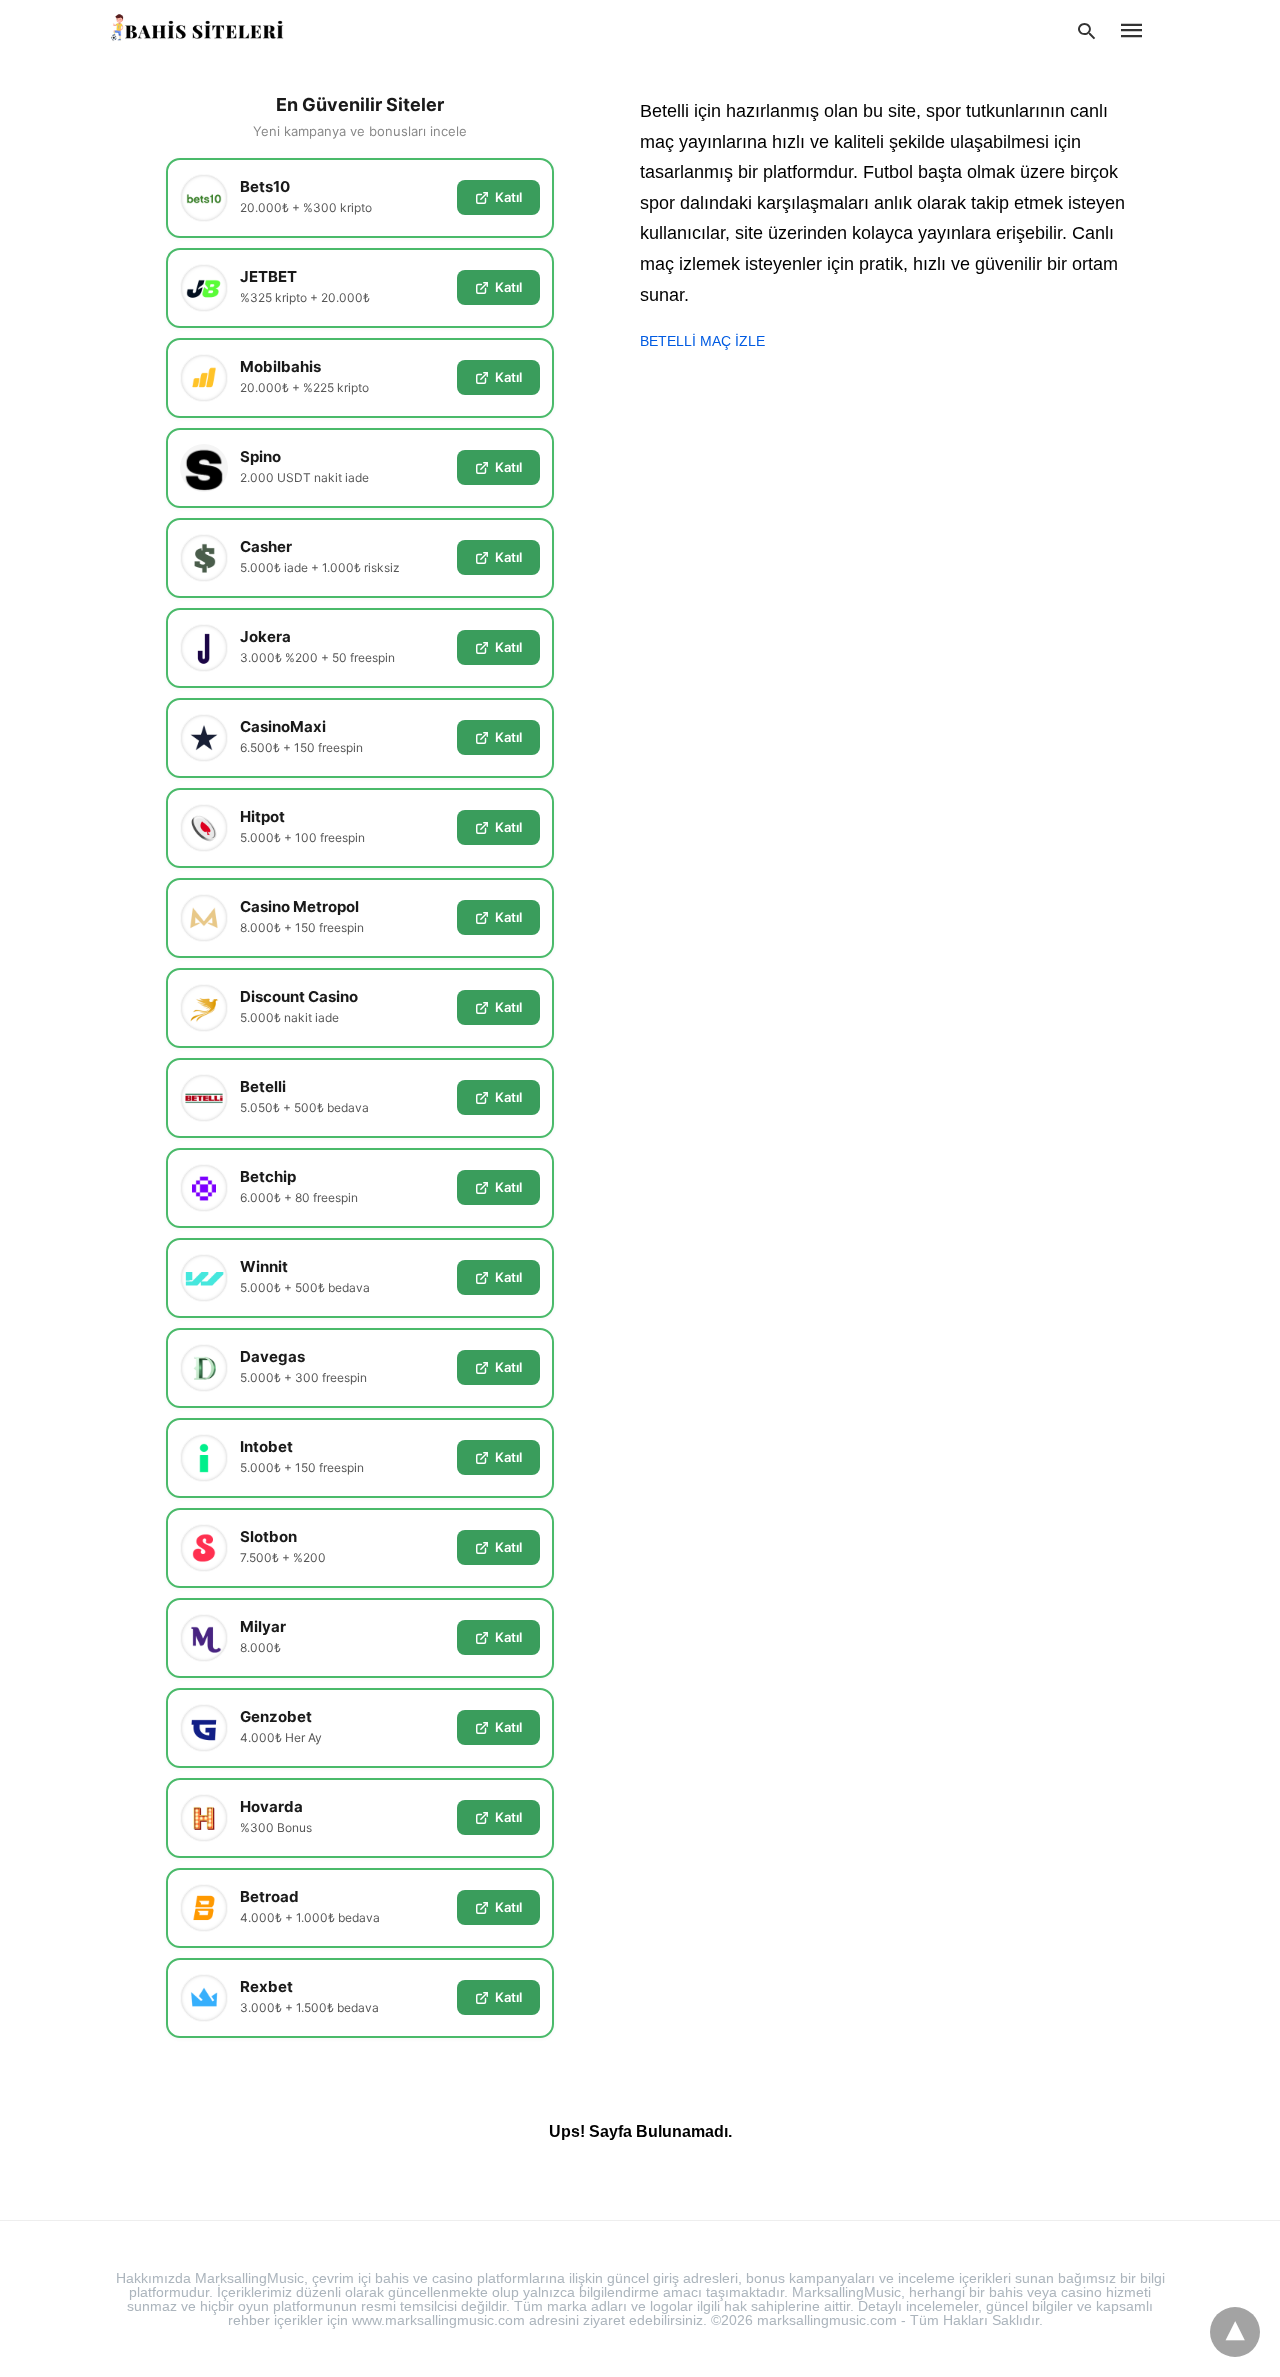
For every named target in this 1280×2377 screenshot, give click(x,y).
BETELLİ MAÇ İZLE (702, 341)
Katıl (508, 197)
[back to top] (1235, 2332)
